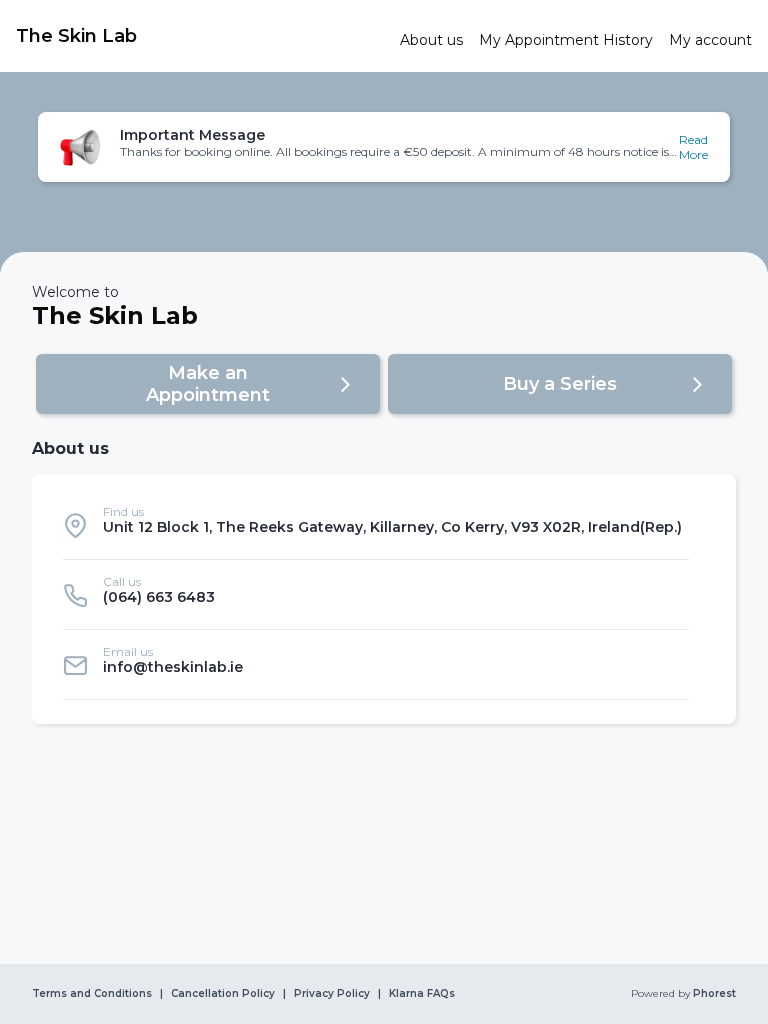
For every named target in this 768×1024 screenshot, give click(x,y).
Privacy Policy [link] (332, 994)
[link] (200, 36)
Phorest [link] (714, 994)
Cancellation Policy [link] (223, 994)
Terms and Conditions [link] (92, 994)
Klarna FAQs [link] (422, 994)
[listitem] (376, 525)
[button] (383, 147)
